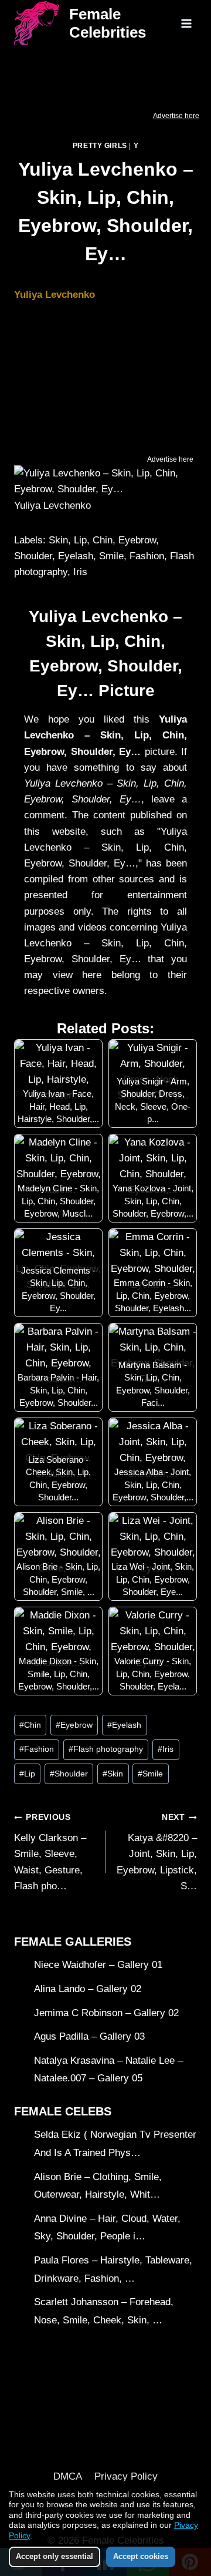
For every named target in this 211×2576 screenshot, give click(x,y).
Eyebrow (74, 1725)
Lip (27, 1774)
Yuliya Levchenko (55, 295)
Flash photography (106, 1749)
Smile (150, 1774)
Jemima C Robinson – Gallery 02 (106, 2013)
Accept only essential (55, 2556)
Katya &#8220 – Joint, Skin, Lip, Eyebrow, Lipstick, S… (157, 1852)
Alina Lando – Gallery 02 (88, 1989)
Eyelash (124, 1725)
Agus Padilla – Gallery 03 (89, 2036)
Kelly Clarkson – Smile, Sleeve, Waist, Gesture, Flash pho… (50, 1852)
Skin (113, 1774)
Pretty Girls (100, 146)
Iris (166, 1749)
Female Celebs (63, 2111)
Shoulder (69, 1774)
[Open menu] (186, 23)
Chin (30, 1725)
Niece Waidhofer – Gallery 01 (98, 1965)
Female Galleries (73, 1942)
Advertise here (176, 116)
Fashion (37, 1749)
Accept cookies (141, 2556)
